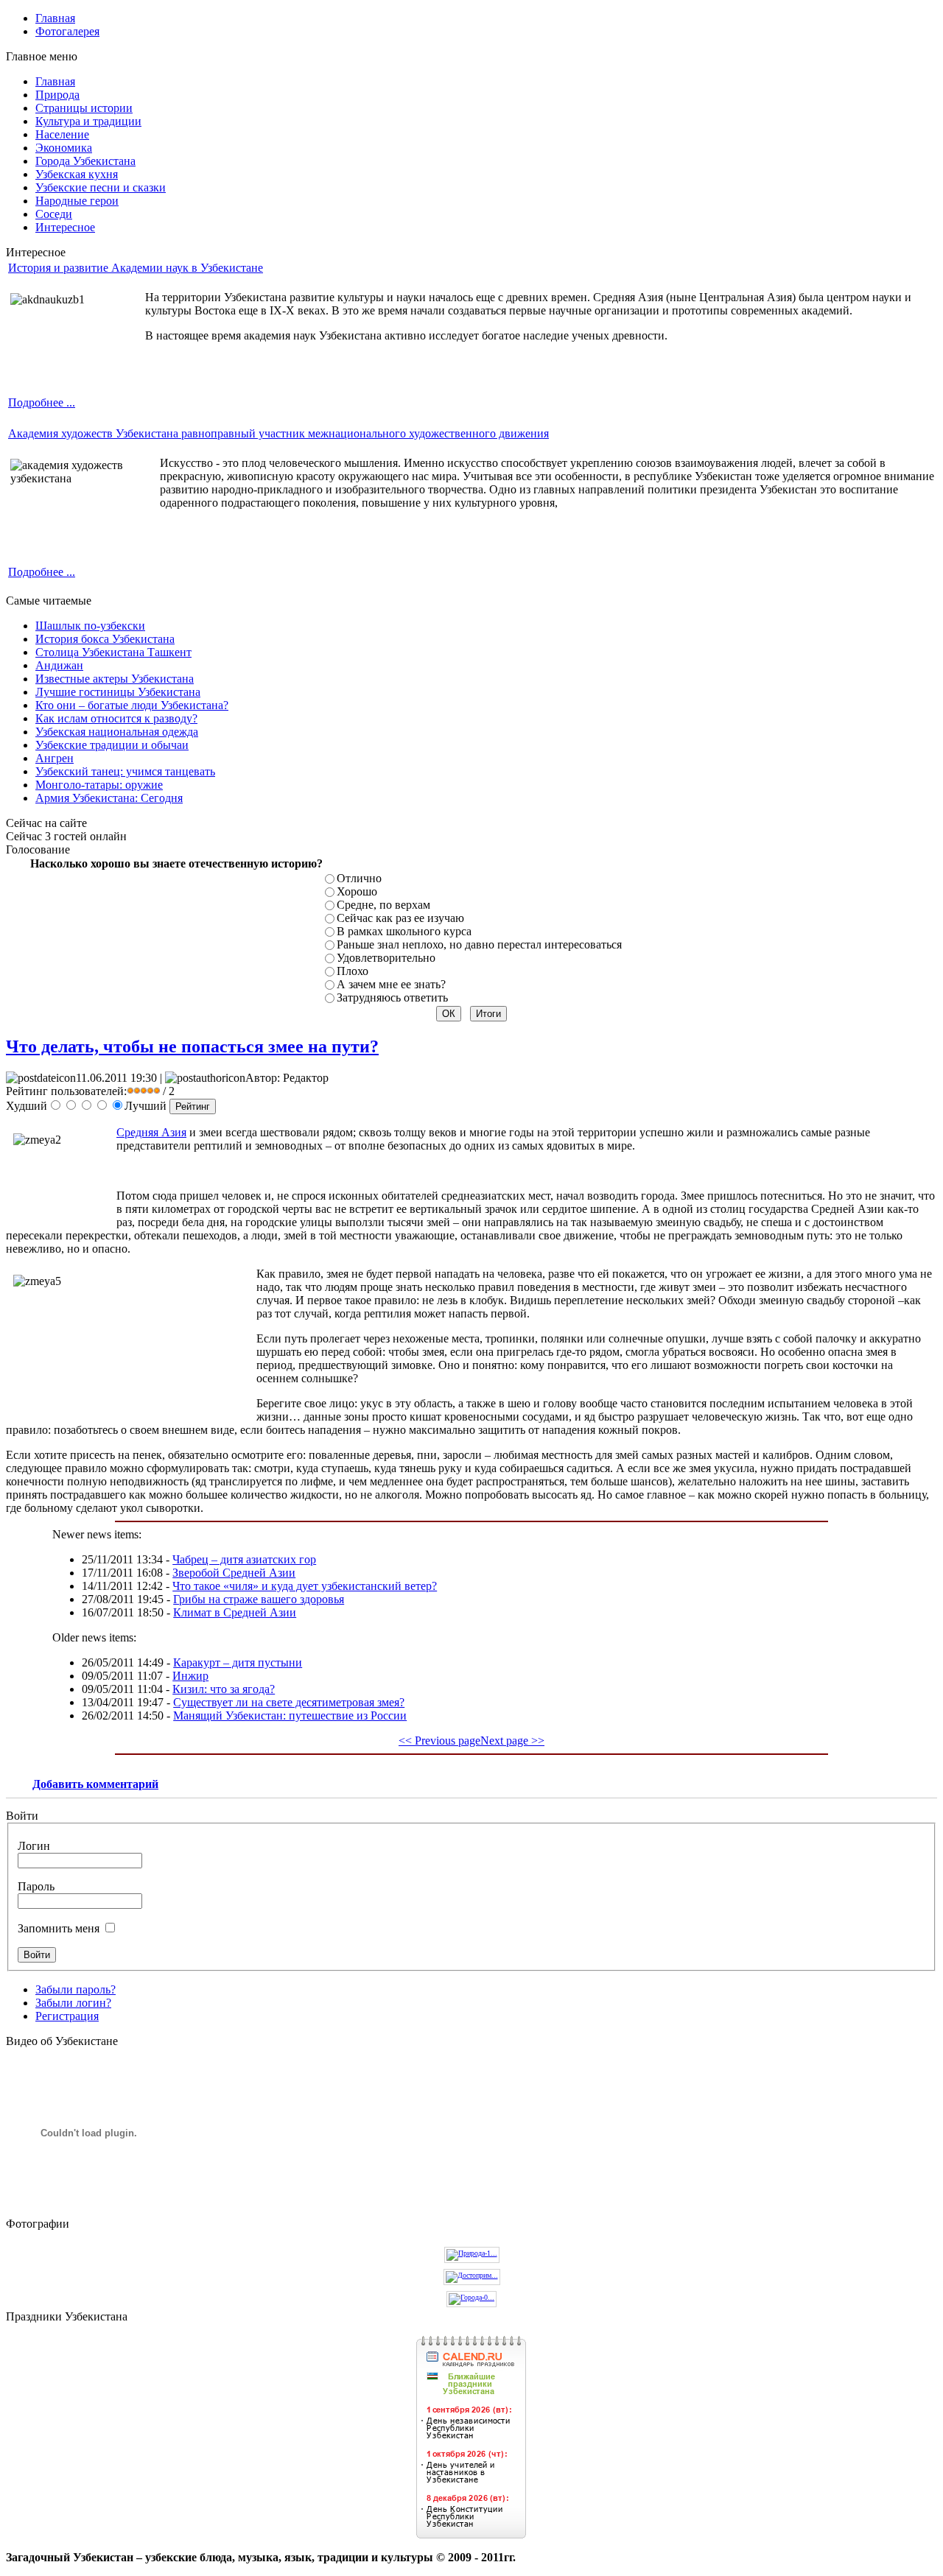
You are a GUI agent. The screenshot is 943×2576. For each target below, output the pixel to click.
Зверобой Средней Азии (234, 1573)
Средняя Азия (151, 1132)
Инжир (190, 1676)
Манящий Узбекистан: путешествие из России (290, 1715)
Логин (34, 1846)
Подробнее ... (42, 402)
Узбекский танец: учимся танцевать (125, 771)
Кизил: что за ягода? (224, 1689)
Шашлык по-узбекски (90, 626)
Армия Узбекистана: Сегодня (109, 798)
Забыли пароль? (76, 1989)
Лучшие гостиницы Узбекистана (118, 692)
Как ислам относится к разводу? (116, 718)
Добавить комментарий (95, 1784)
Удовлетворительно (386, 958)
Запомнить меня (59, 1928)
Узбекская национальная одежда (117, 732)
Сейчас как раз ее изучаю (400, 918)
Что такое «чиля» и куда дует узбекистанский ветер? (305, 1586)
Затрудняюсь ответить (392, 997)
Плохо (353, 971)
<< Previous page (439, 1741)
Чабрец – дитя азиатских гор (244, 1559)
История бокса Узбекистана (105, 639)
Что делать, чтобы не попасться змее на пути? (192, 1046)
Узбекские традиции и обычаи (112, 745)
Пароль (36, 1886)
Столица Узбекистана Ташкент (113, 652)
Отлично (359, 878)
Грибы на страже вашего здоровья (259, 1599)
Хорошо (357, 891)
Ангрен (55, 758)
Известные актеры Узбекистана (115, 679)
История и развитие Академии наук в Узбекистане (136, 268)
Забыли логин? (73, 2003)
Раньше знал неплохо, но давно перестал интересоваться (479, 944)
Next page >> (512, 1741)
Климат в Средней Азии (235, 1612)
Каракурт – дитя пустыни (238, 1662)
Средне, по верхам (383, 905)
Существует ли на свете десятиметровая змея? (289, 1702)
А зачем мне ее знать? (391, 984)
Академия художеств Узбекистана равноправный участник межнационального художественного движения (278, 433)
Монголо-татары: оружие (99, 785)
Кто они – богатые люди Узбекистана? (132, 705)
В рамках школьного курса (404, 931)
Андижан (59, 665)
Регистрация (67, 2016)
